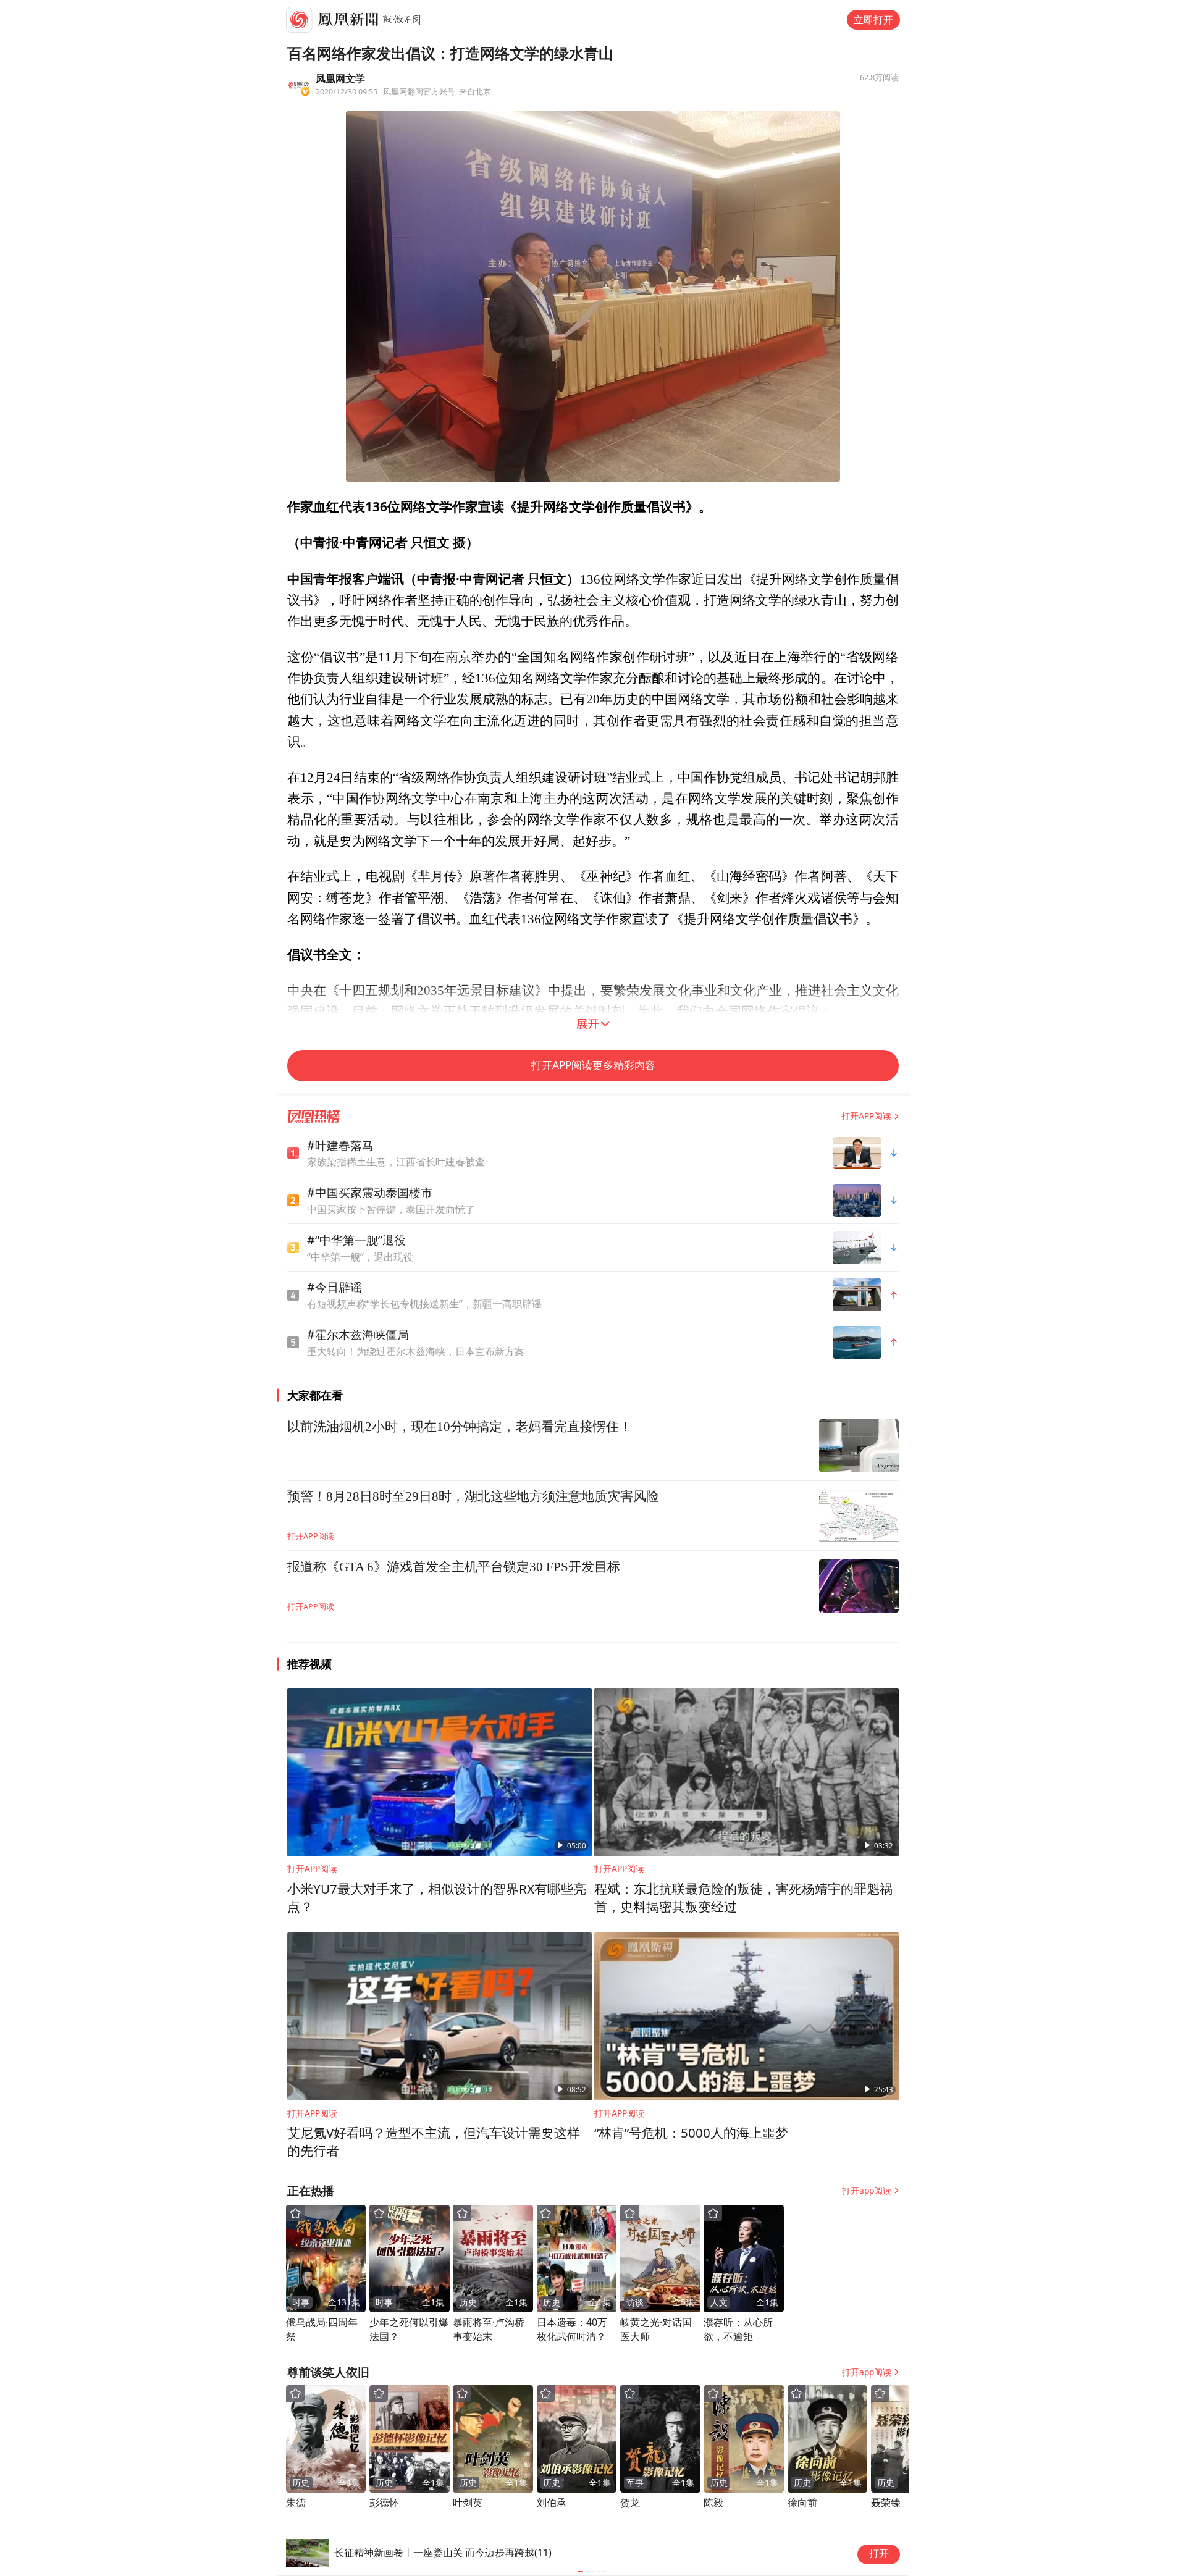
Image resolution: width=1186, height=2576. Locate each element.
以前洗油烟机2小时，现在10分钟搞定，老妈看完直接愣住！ (460, 1427)
